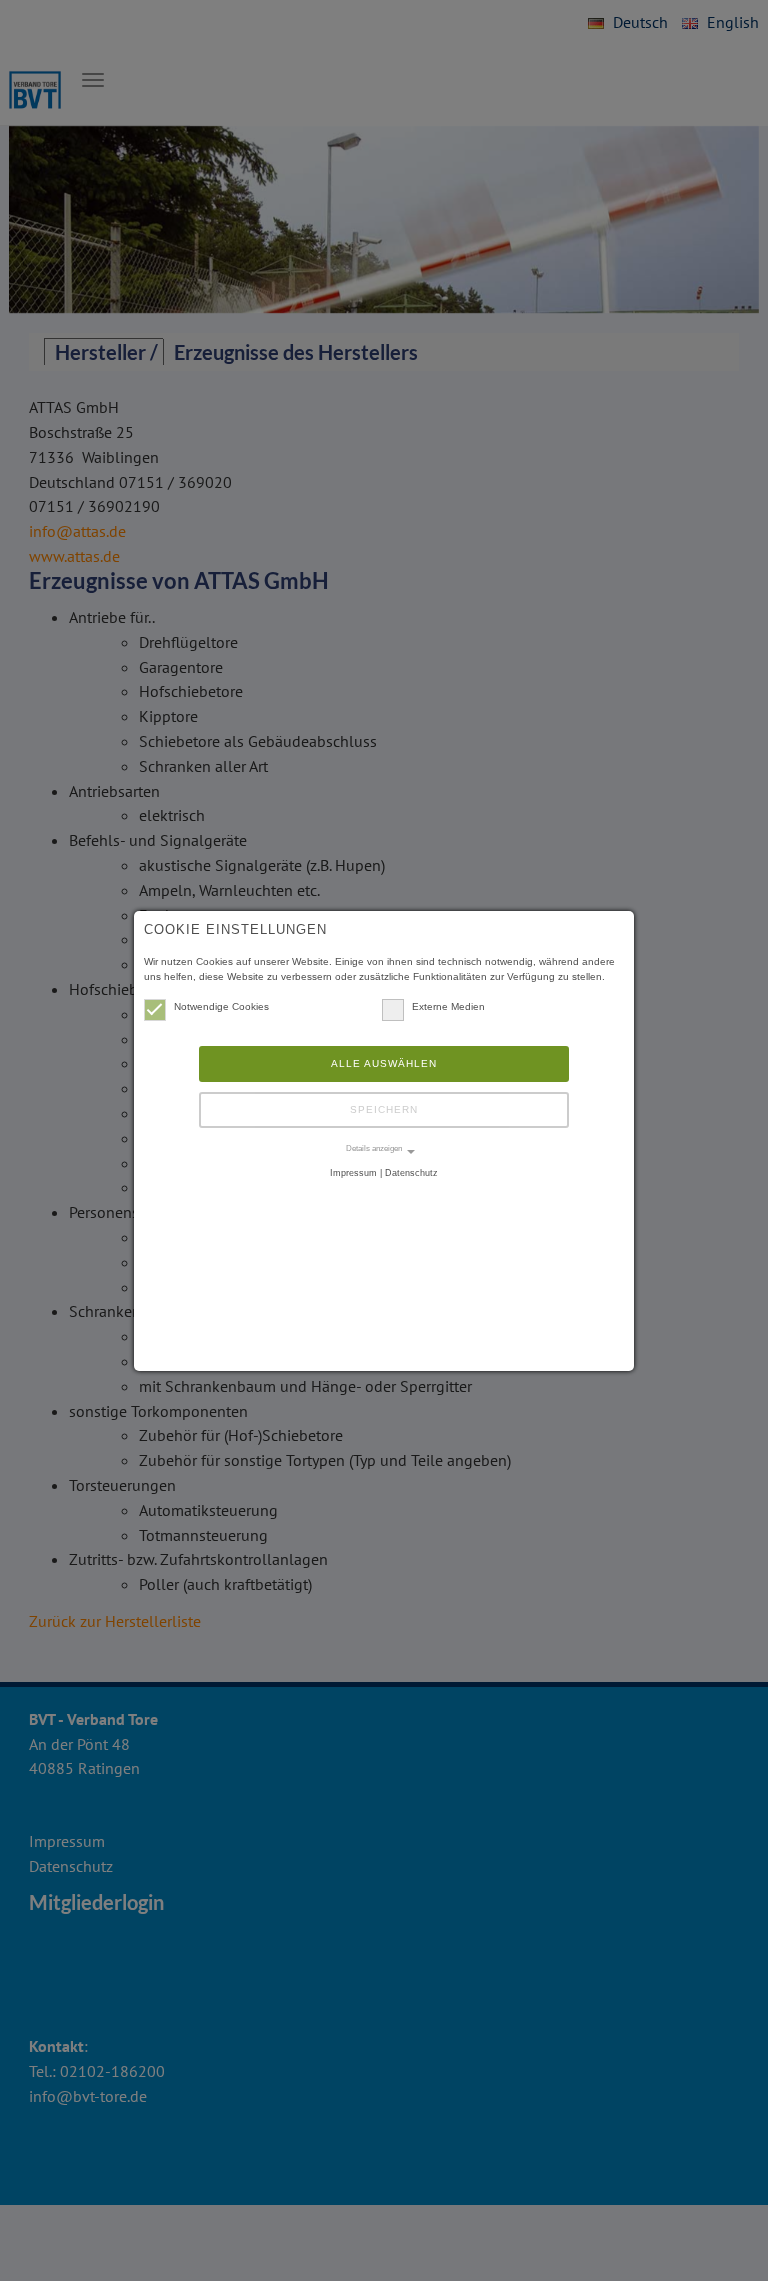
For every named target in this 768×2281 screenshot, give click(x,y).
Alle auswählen (384, 1063)
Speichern (384, 1109)
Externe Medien (448, 1006)
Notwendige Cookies (221, 1006)
